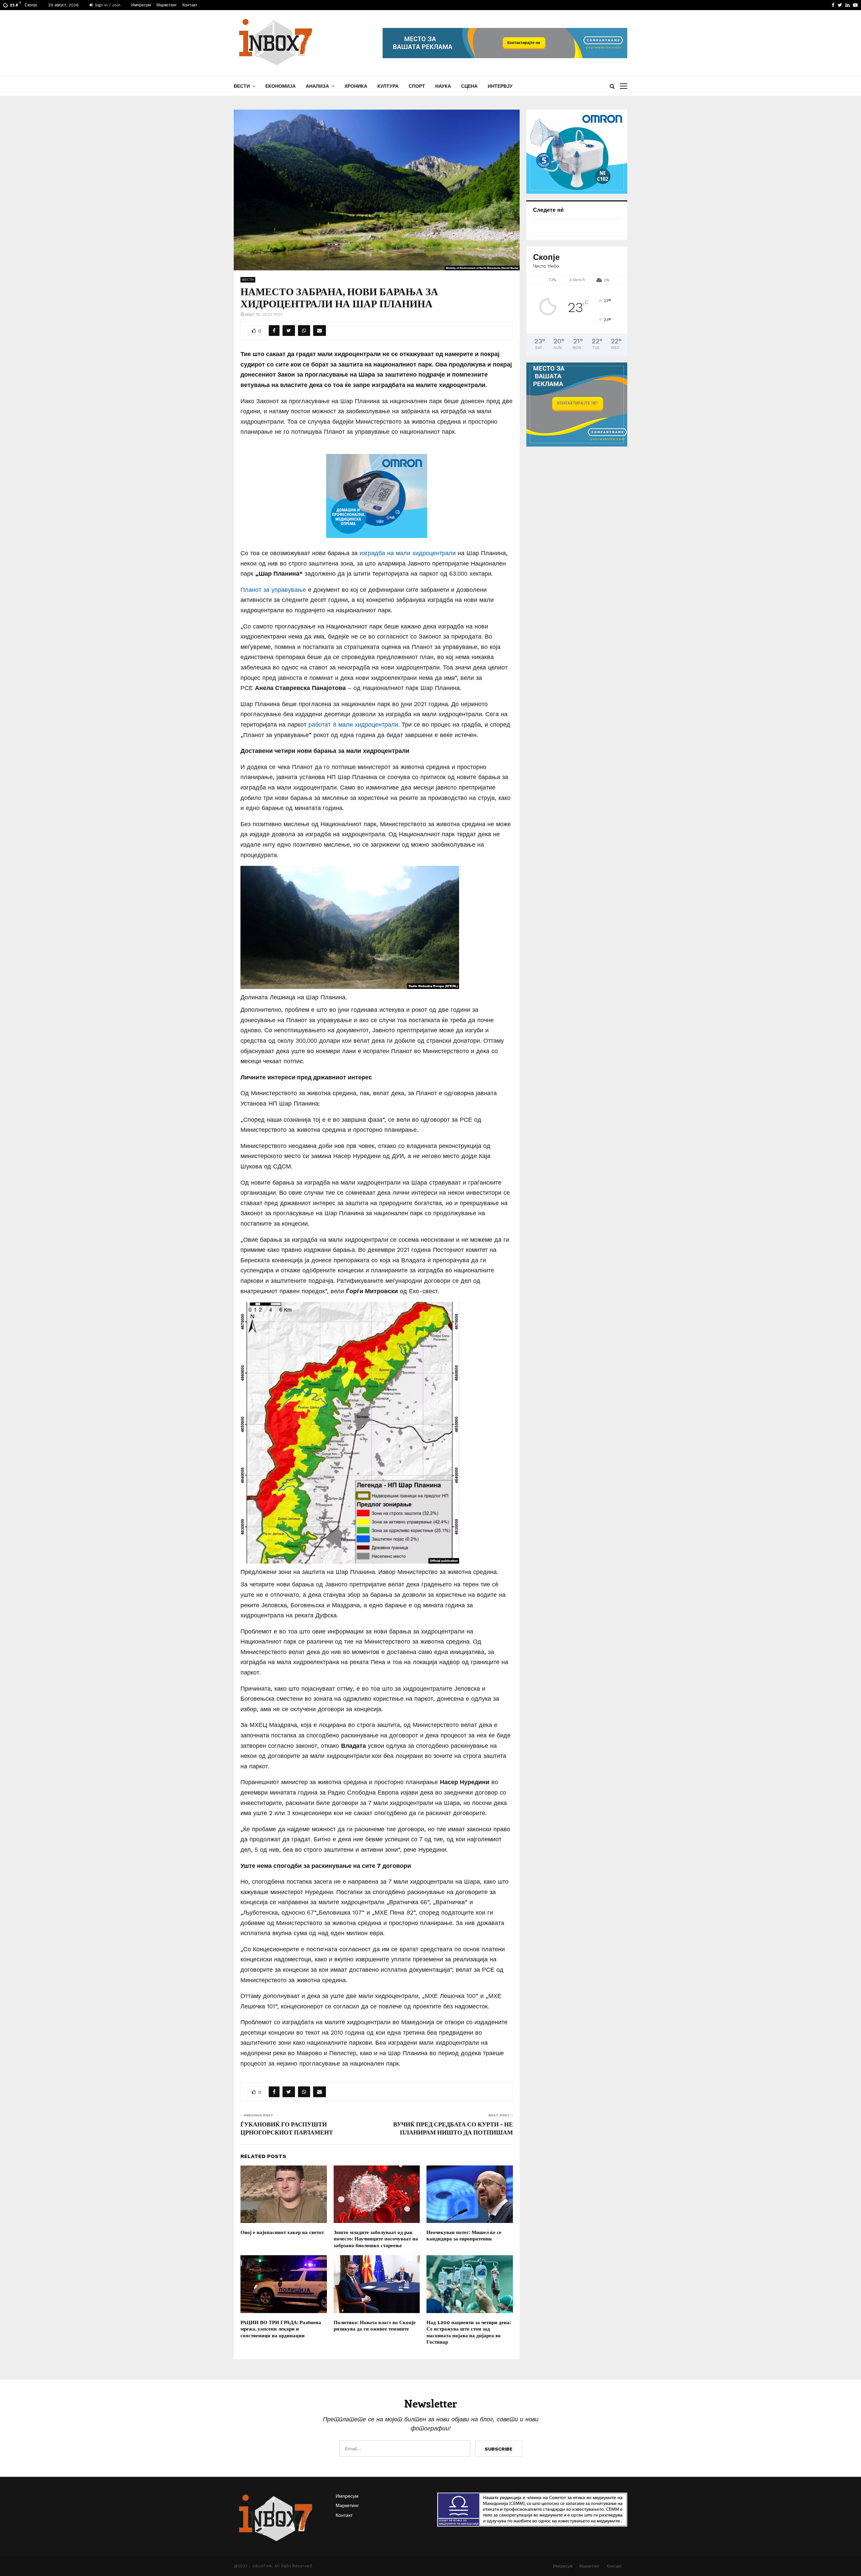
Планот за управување (273, 590)
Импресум (141, 5)
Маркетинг (166, 5)
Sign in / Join (107, 5)
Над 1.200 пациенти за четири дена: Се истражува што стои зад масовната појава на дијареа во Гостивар (469, 2332)
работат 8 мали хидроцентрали (353, 724)
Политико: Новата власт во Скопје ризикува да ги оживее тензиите (375, 2325)
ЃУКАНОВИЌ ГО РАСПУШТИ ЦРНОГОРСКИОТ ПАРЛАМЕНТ (287, 2128)
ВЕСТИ (242, 86)
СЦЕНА (469, 86)
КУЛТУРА (388, 86)
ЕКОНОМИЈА (280, 86)
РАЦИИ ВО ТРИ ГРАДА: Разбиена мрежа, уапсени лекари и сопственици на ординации (281, 2329)
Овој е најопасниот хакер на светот (282, 2232)
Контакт (190, 5)
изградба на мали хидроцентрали (409, 553)
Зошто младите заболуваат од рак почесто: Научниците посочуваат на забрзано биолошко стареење (376, 2239)
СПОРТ (417, 86)
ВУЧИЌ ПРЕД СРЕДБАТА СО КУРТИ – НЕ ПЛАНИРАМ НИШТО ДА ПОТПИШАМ (453, 2128)
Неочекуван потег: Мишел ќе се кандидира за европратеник (464, 2235)
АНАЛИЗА (317, 86)
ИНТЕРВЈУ (500, 86)
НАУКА (443, 86)
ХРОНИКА (356, 86)
